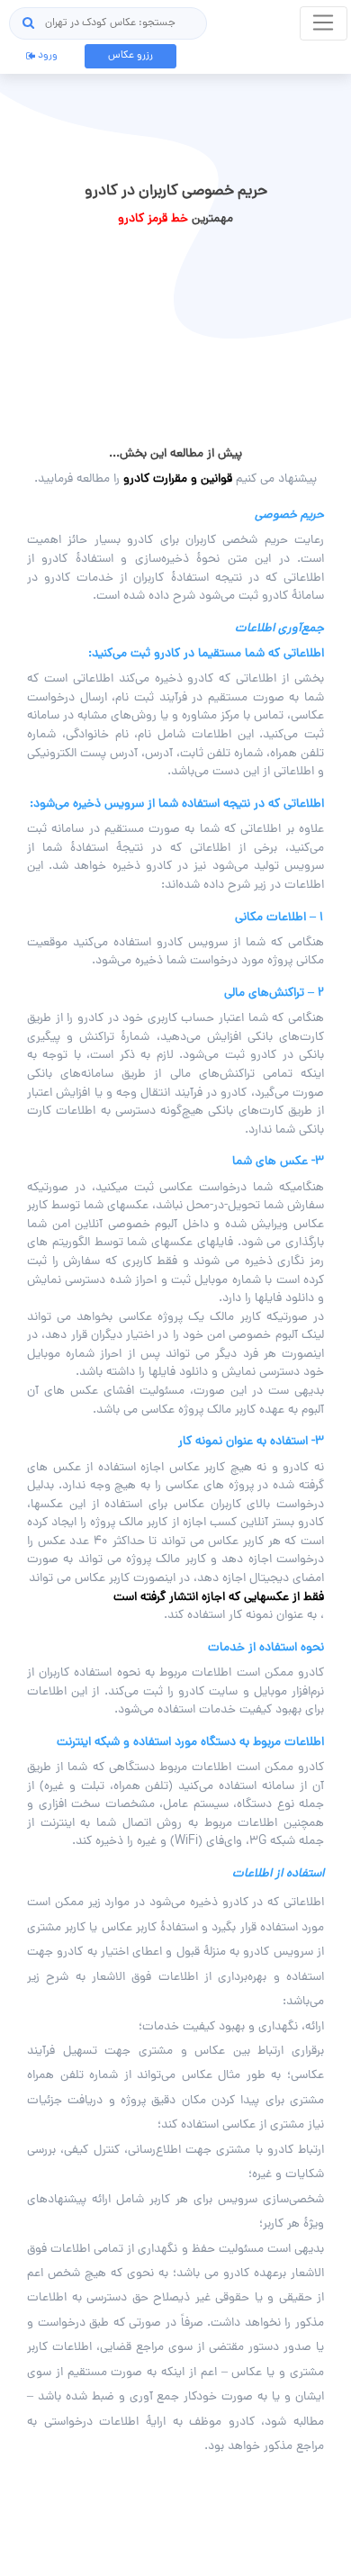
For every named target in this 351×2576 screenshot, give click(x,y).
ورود (46, 56)
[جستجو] (29, 23)
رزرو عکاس (130, 56)
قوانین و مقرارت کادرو (178, 479)
